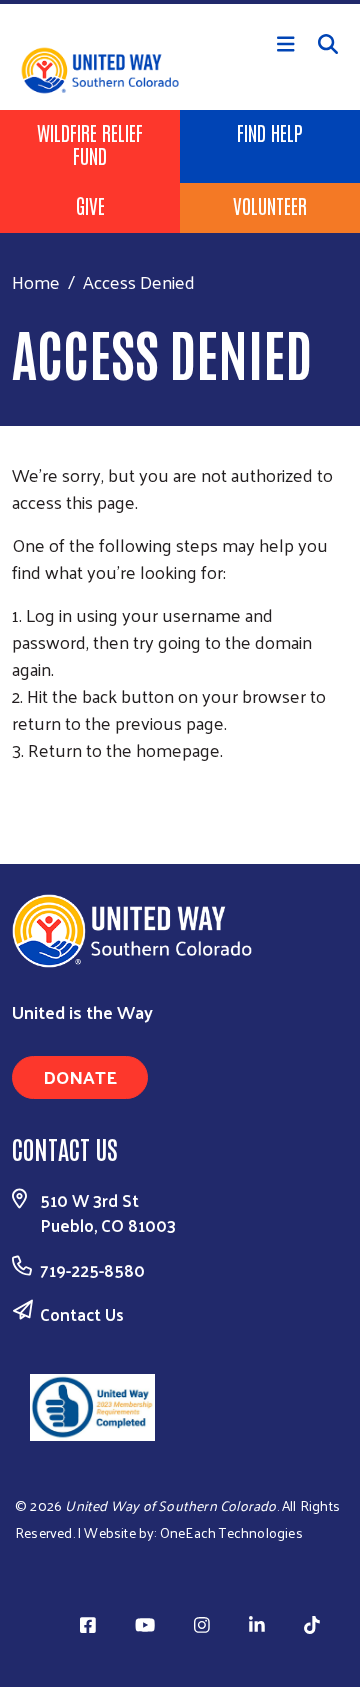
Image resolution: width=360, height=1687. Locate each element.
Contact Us (82, 1314)
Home (36, 281)
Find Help (270, 132)
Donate (80, 1076)
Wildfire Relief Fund (90, 143)
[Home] (180, 2)
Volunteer (270, 205)
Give (90, 205)
